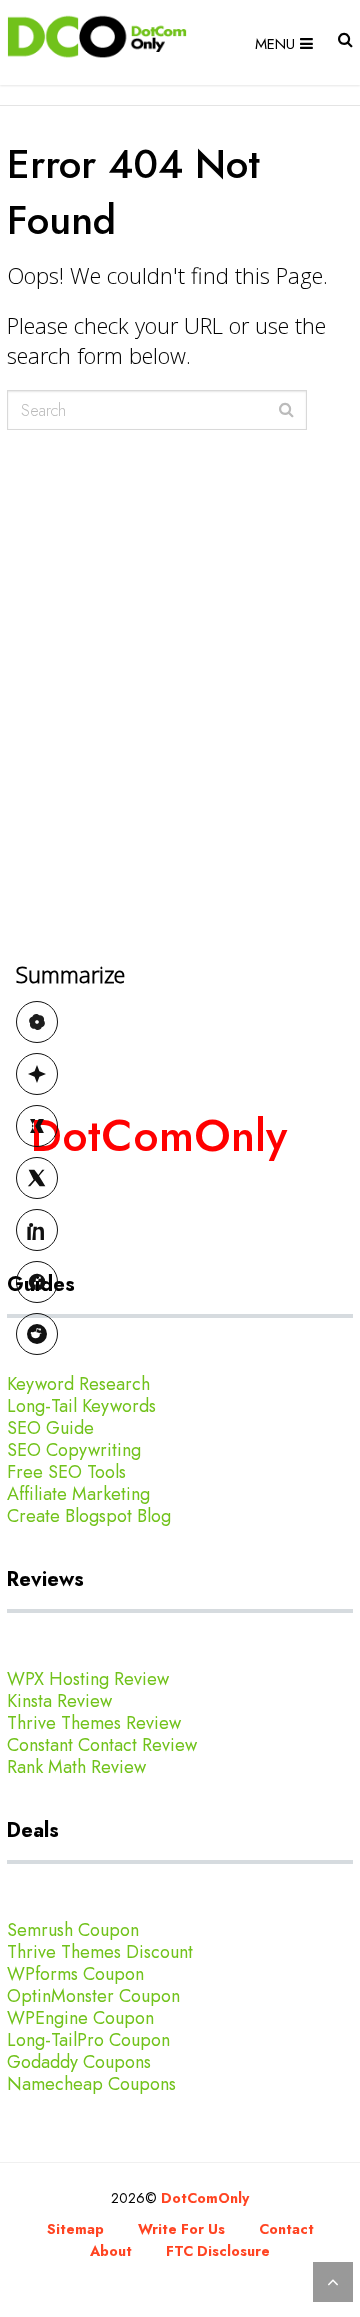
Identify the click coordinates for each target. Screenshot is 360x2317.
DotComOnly (205, 2198)
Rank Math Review (76, 1767)
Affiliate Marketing (78, 1494)
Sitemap (75, 2229)
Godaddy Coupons (79, 2062)
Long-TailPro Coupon (88, 2040)
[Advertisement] (180, 826)
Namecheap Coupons (91, 2084)
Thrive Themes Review (94, 1723)
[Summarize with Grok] (37, 1126)
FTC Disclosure (218, 2251)
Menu (275, 44)
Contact (286, 2229)
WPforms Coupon (75, 1974)
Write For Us (181, 2229)
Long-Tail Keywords (81, 1406)
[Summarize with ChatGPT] (37, 1022)
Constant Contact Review (102, 1745)
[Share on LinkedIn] (37, 1230)
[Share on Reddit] (37, 1334)
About (111, 2251)
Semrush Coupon (73, 1930)
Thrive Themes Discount (100, 1952)
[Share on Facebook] (37, 1282)
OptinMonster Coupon (93, 1996)
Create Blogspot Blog (89, 1516)
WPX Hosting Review (88, 1679)
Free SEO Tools (66, 1472)
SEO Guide (50, 1428)
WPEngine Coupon (80, 2018)
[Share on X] (37, 1178)
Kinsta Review (59, 1701)
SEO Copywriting (74, 1450)
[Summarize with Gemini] (37, 1074)
